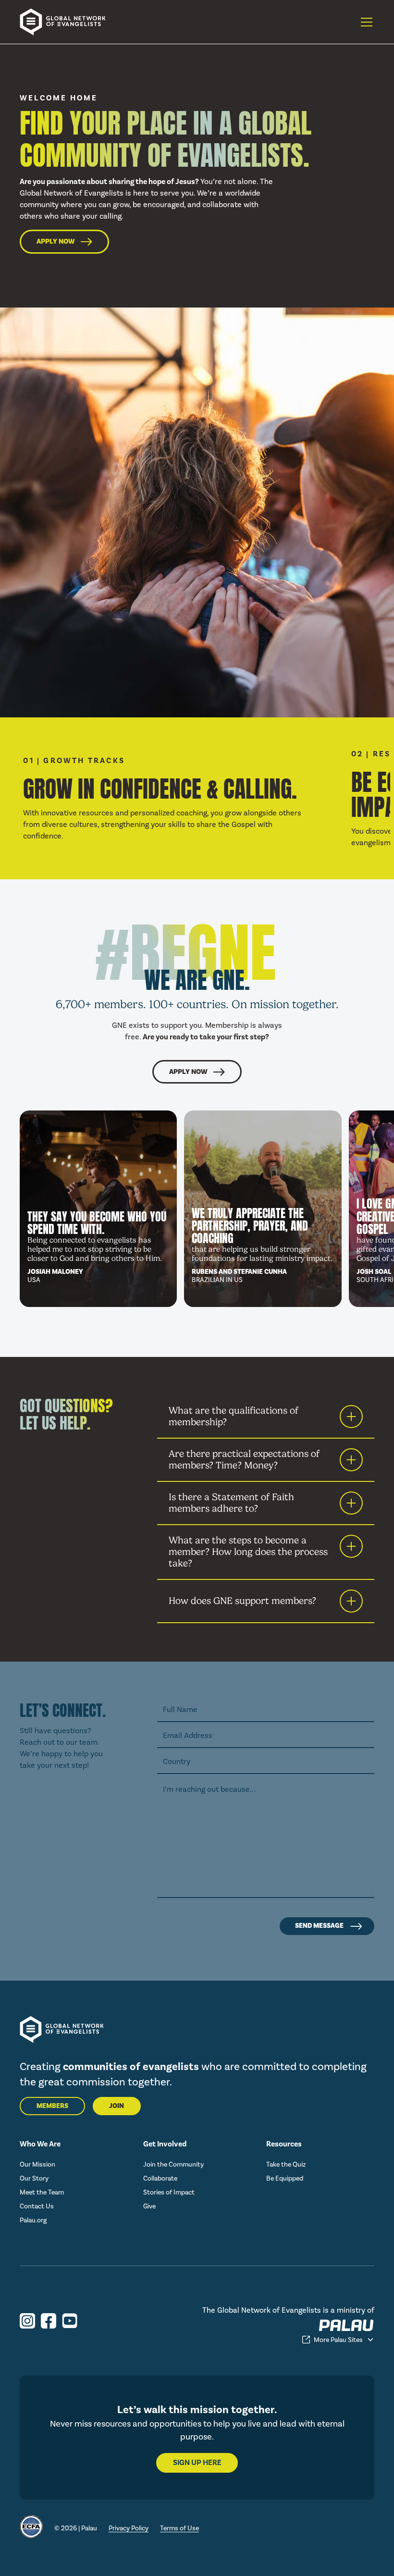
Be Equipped (285, 2178)
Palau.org (33, 2220)
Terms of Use (179, 2528)
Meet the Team (42, 2192)
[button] (365, 22)
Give (149, 2206)
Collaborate (160, 2178)
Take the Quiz (286, 2164)
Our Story (34, 2178)
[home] (68, 22)
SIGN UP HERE (197, 2463)
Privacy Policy (129, 2528)
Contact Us (37, 2206)
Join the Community (173, 2164)
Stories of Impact (169, 2192)
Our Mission (37, 2164)
